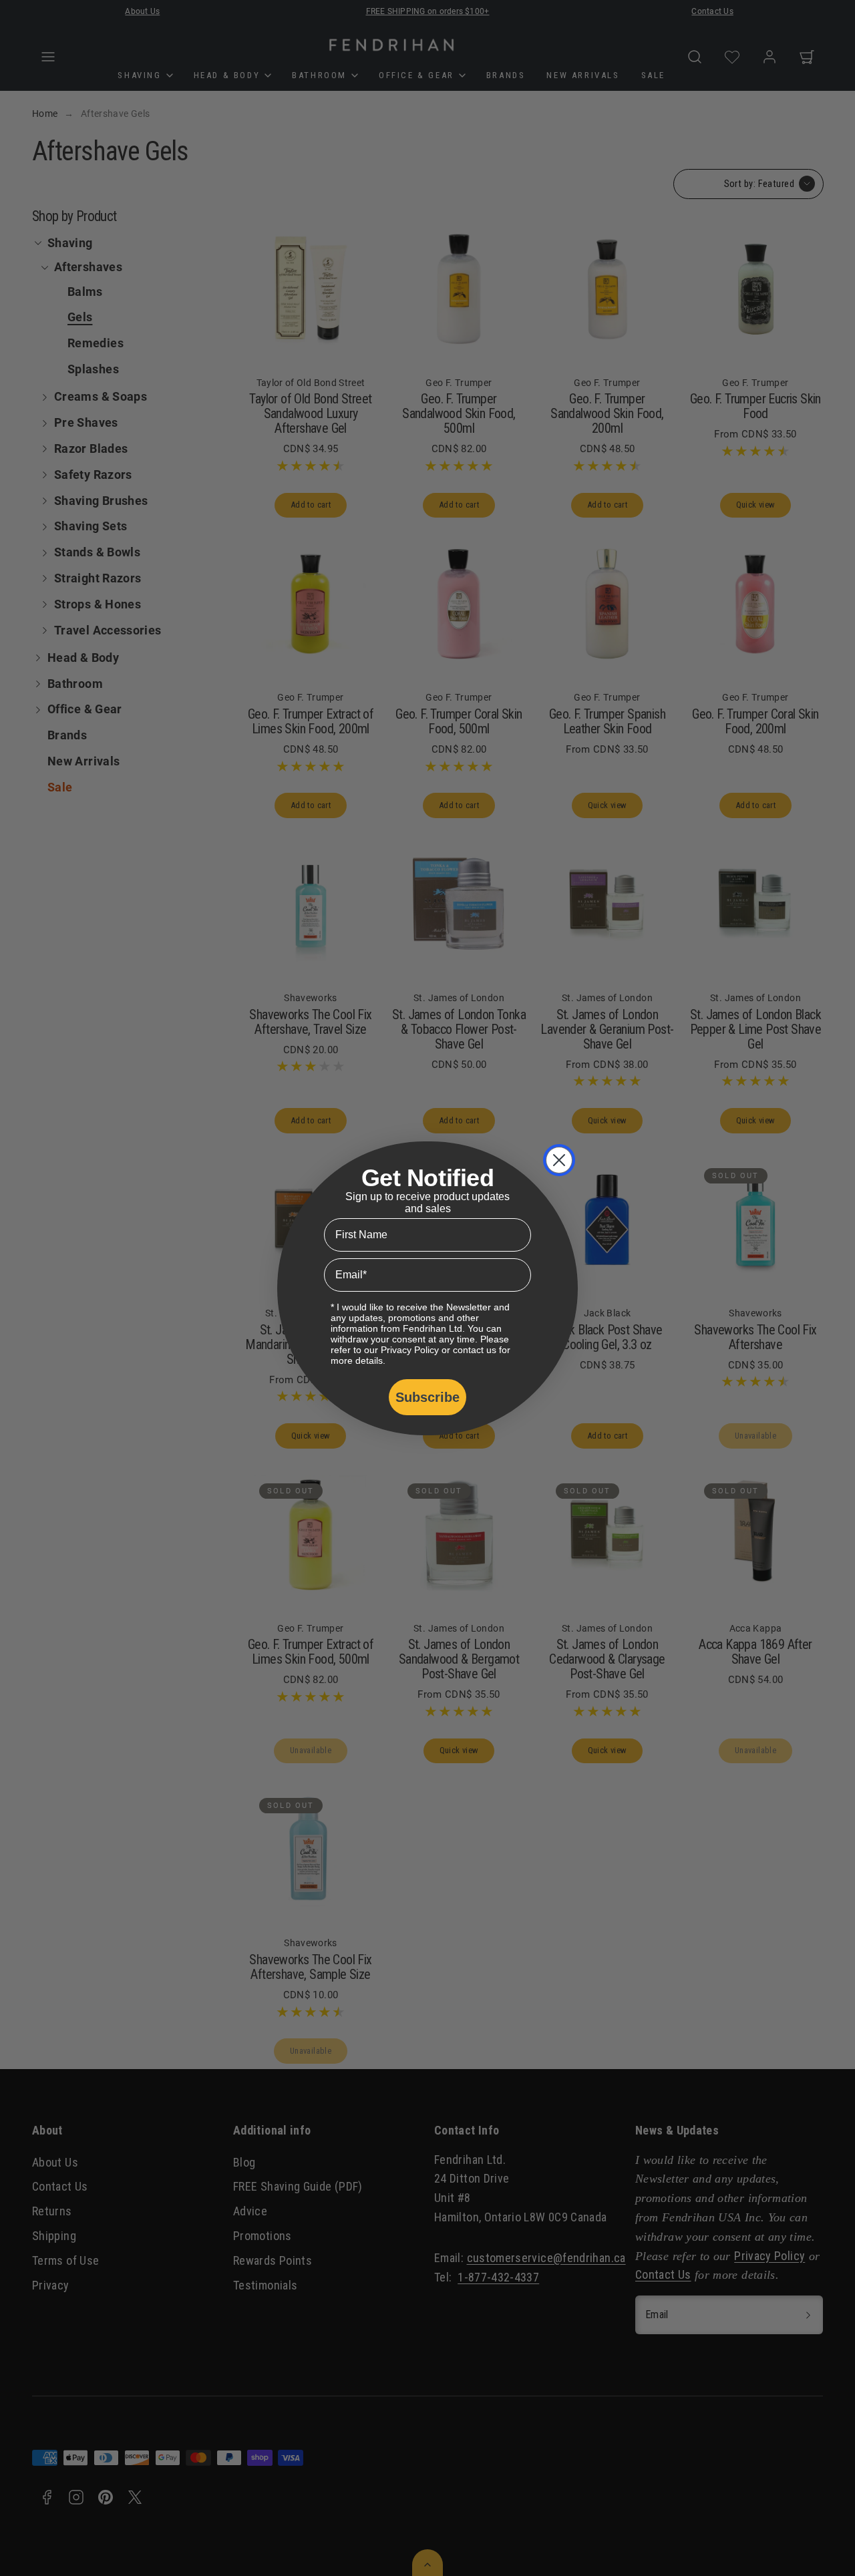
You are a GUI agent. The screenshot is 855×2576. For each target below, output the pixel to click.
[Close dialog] (559, 1160)
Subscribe (427, 1397)
